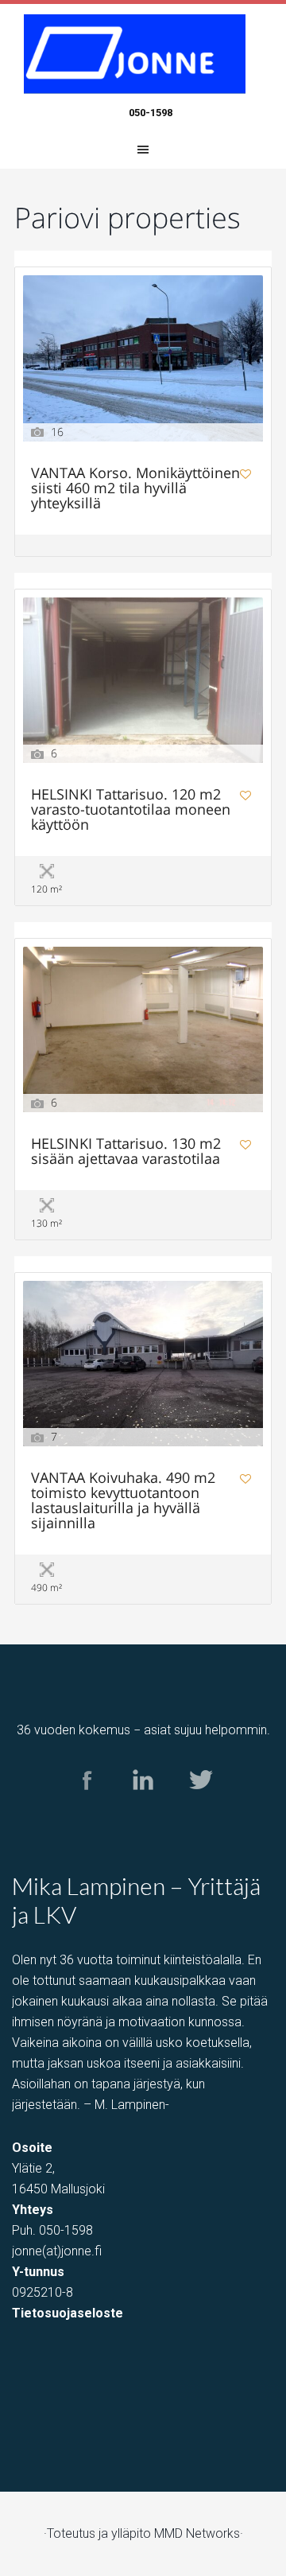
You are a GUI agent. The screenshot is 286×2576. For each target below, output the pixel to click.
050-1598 (151, 113)
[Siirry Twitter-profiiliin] (200, 1805)
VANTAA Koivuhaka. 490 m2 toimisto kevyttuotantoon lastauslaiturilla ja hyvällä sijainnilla (123, 1501)
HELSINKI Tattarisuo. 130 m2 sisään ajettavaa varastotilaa (126, 1152)
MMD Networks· (199, 2533)
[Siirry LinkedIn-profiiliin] (143, 1805)
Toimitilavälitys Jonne (143, 54)
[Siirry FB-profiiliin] (87, 1805)
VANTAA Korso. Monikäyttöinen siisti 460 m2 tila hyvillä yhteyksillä (135, 489)
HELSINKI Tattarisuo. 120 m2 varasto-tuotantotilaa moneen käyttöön (131, 810)
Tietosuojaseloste (68, 2313)
